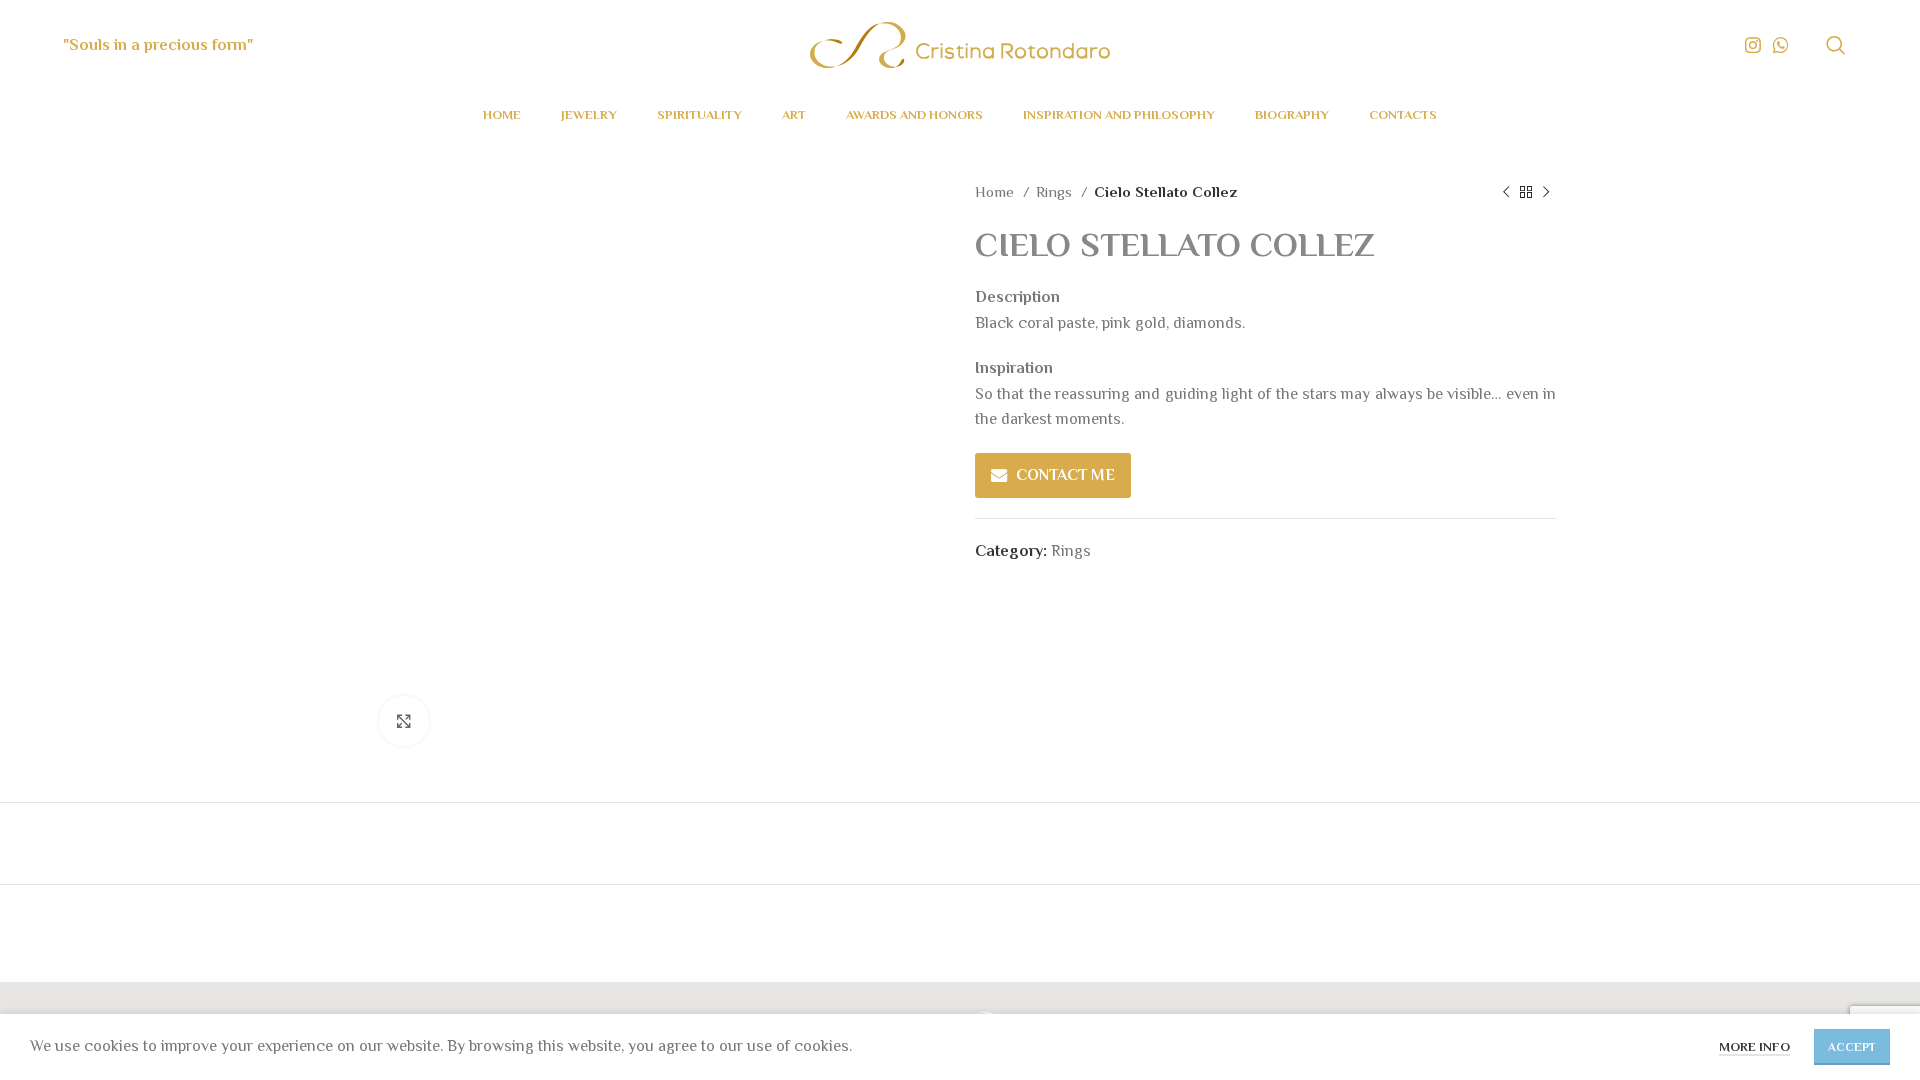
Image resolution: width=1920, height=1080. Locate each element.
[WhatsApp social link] (1781, 45)
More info (1754, 1046)
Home (996, 191)
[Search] (1836, 45)
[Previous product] (1506, 192)
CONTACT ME (1065, 475)
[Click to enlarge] (404, 721)
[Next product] (1546, 192)
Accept (1852, 1047)
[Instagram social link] (1753, 45)
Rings (1056, 191)
